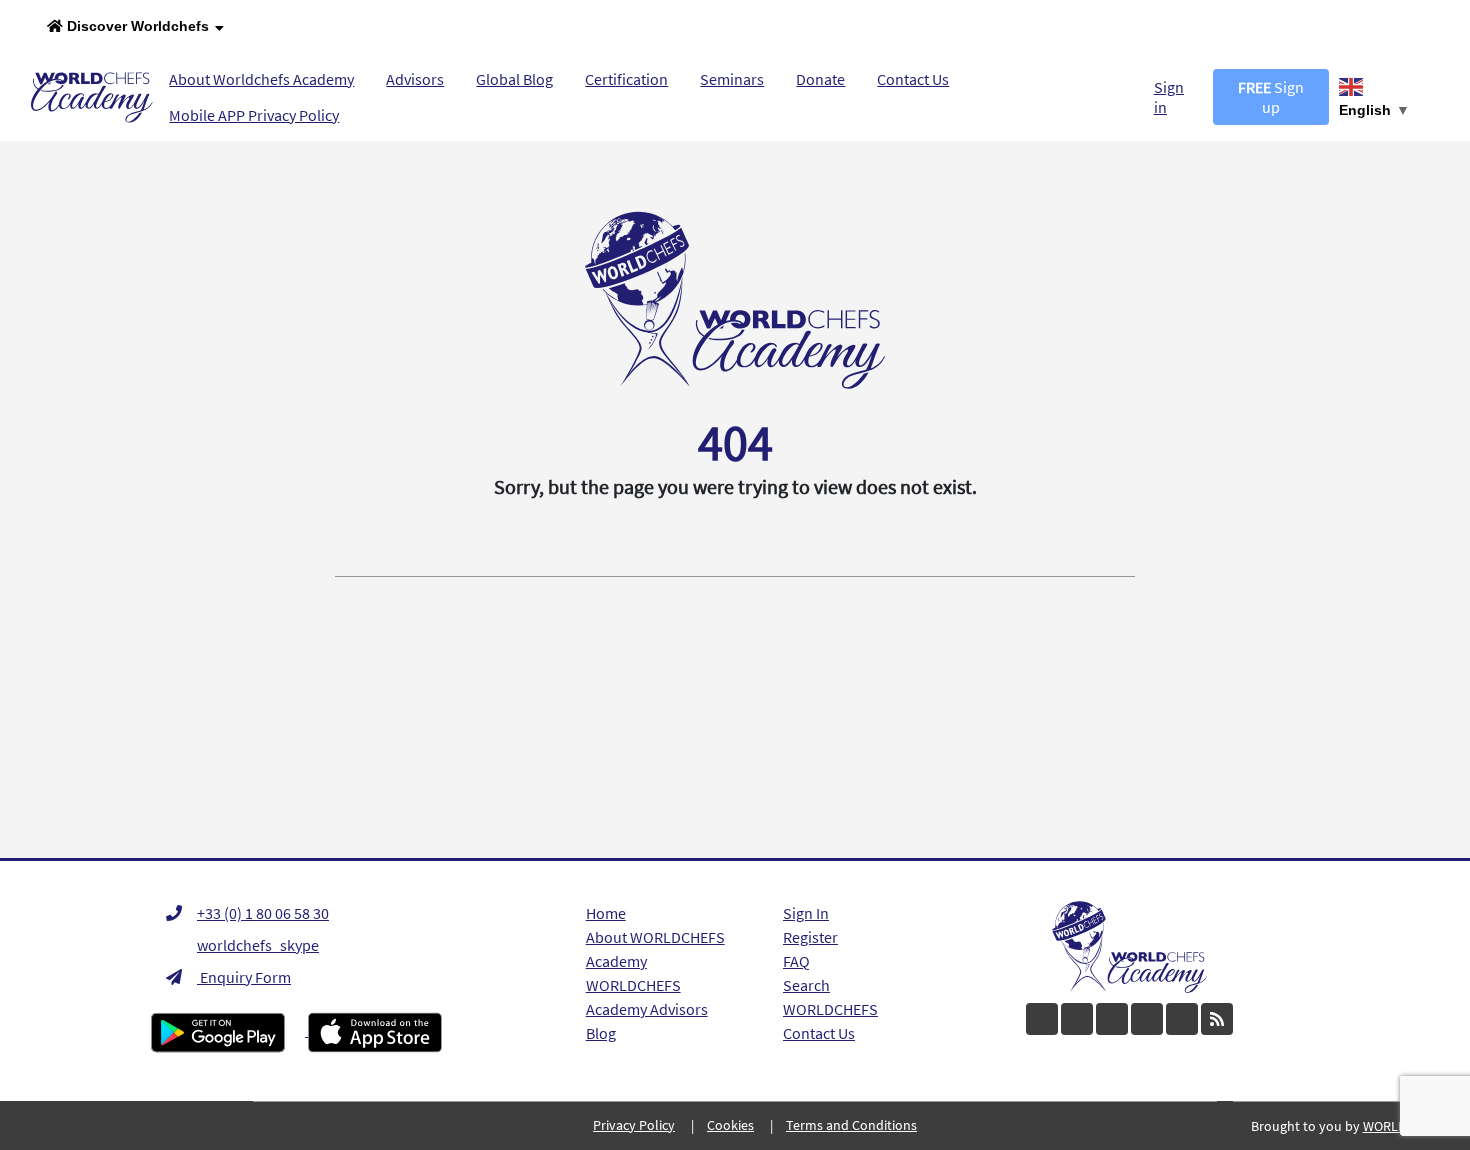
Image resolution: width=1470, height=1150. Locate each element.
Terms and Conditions (851, 1125)
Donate (820, 79)
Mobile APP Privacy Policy (254, 115)
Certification (626, 79)
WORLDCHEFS (830, 1009)
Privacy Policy (634, 1125)
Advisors (415, 79)
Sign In (806, 913)
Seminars (732, 79)
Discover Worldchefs (136, 26)
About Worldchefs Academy (261, 79)
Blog (601, 1033)
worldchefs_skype (258, 945)
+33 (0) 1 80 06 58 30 (263, 913)
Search (806, 985)
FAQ (796, 961)
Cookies (730, 1125)
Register (810, 937)
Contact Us (913, 79)
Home (606, 913)
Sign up (1271, 97)
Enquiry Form (244, 977)
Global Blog (514, 79)
